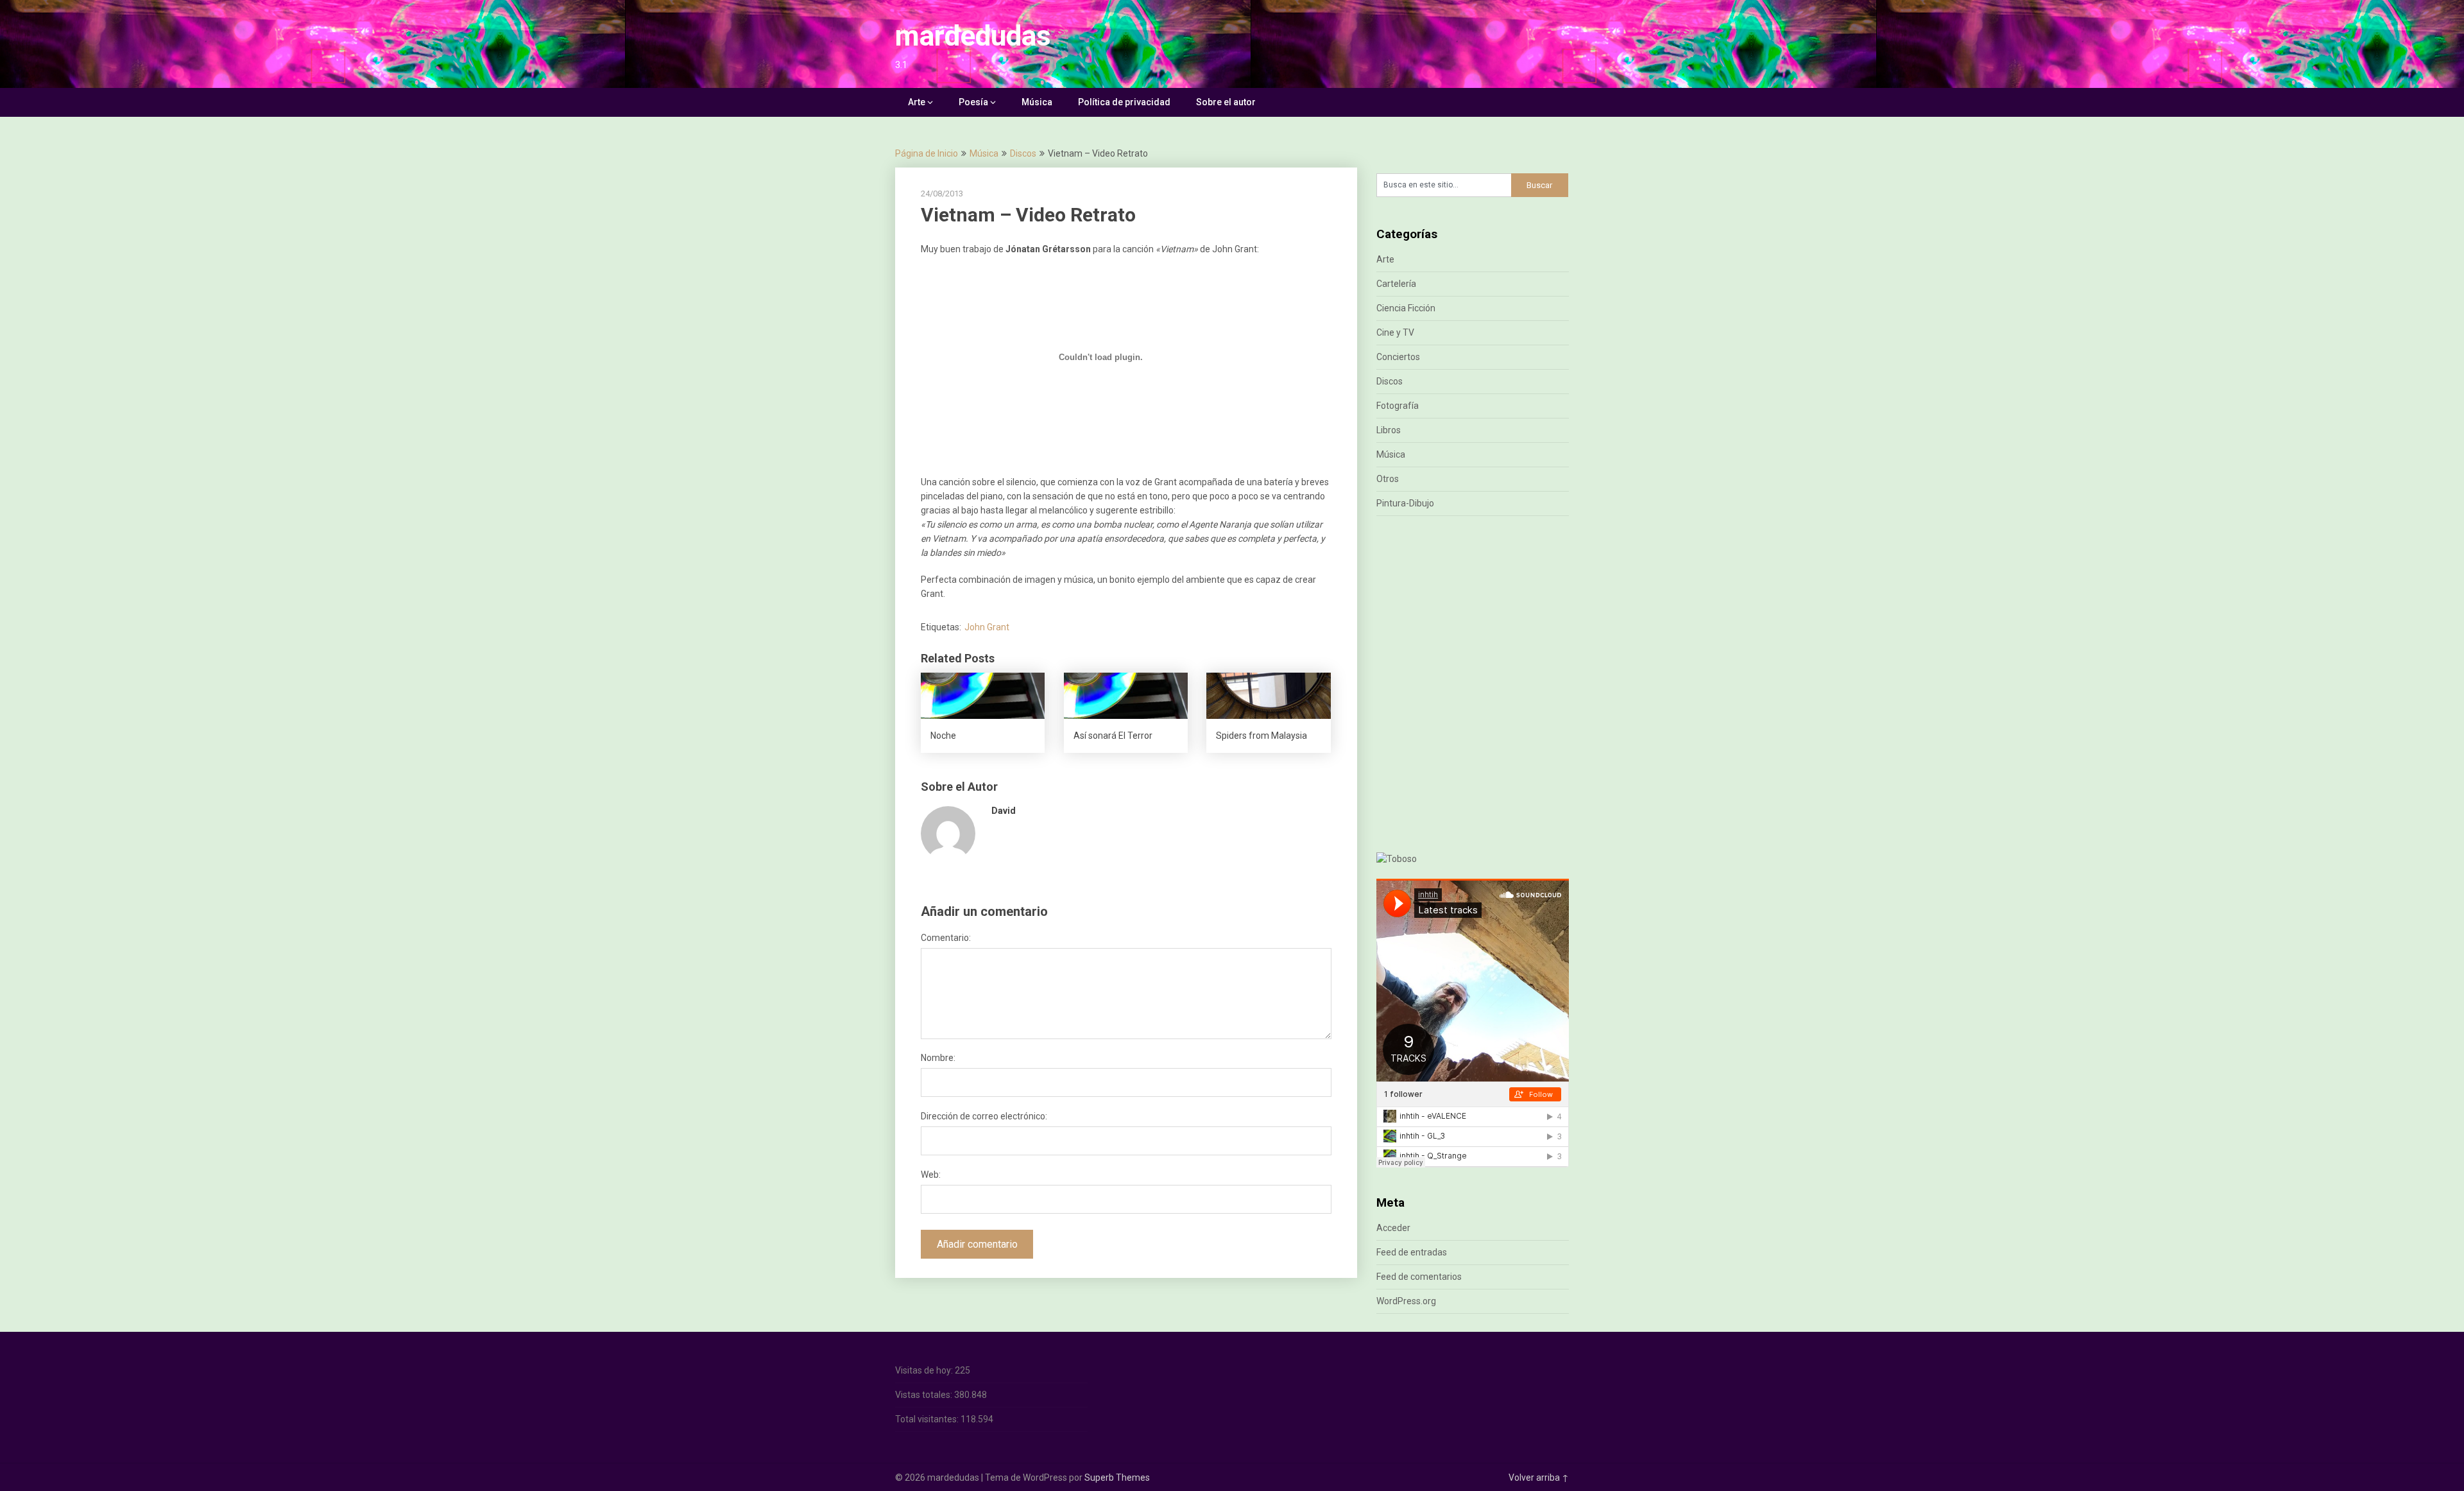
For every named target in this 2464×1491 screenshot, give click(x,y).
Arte (917, 102)
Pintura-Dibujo (1405, 503)
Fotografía (1398, 406)
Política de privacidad (1124, 102)
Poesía (973, 102)
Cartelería (1396, 284)
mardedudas (973, 36)
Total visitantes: (928, 1419)
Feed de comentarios (1419, 1277)
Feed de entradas (1412, 1252)
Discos (1023, 153)
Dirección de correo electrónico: (984, 1116)
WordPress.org (1406, 1301)
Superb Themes (1117, 1478)
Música (1037, 102)
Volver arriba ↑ (1539, 1478)
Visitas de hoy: (925, 1370)
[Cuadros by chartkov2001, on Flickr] (1397, 859)
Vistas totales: (925, 1395)
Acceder (1393, 1228)
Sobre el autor (1226, 102)
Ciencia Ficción (1406, 308)
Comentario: (946, 938)
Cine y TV (1395, 332)
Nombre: (938, 1058)
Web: (931, 1175)
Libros (1389, 430)
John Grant (987, 627)
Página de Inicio (927, 153)
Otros (1388, 479)
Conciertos (1398, 357)
